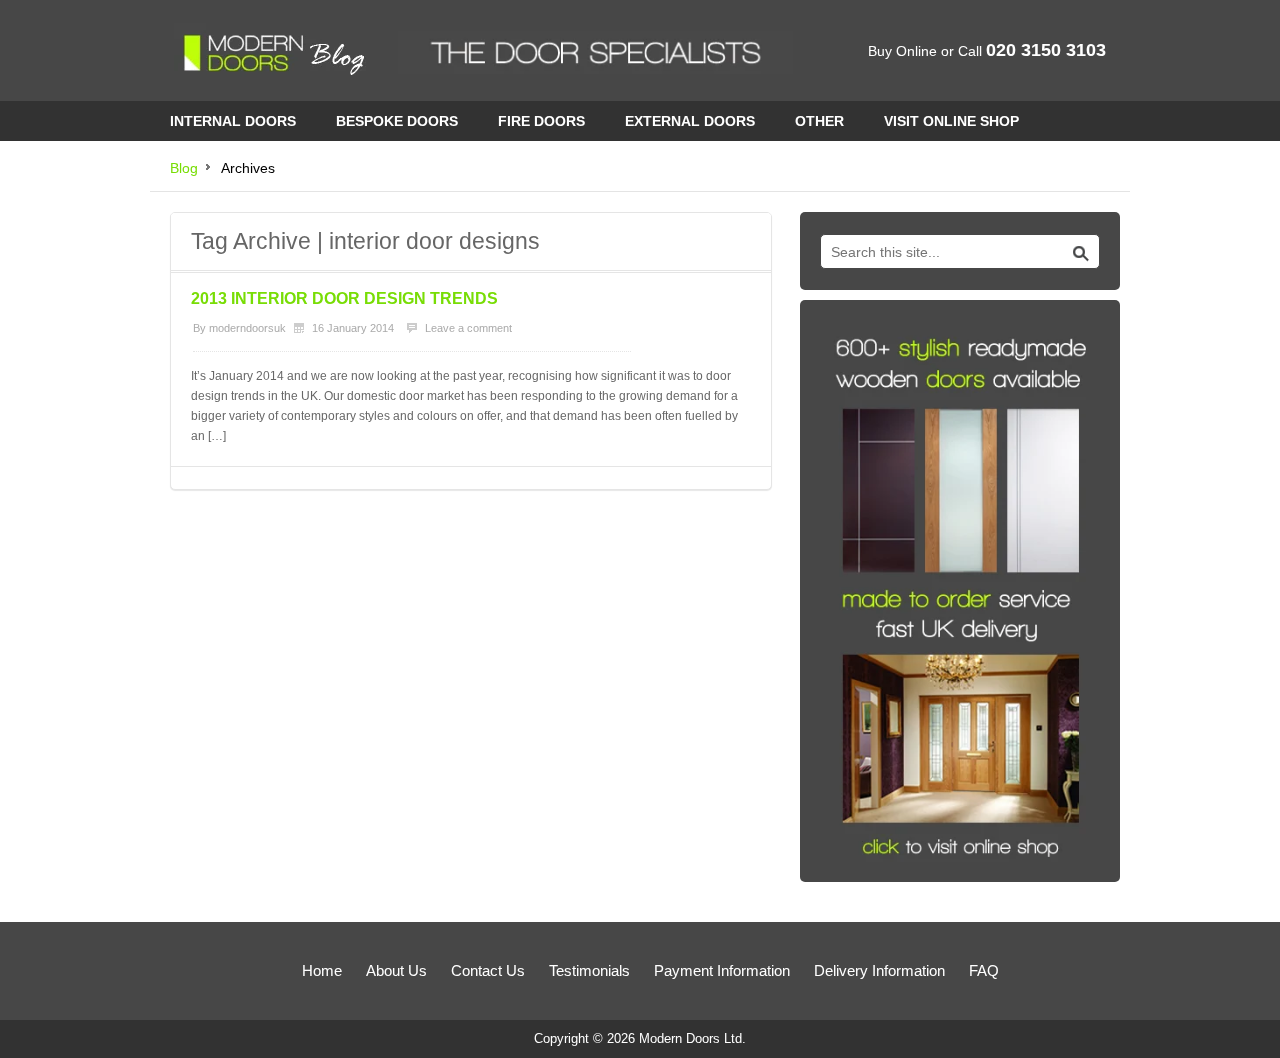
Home (322, 970)
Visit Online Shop (951, 121)
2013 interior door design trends (344, 298)
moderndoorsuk (247, 328)
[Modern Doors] (274, 55)
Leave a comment (468, 328)
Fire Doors (541, 121)
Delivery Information (879, 970)
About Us (396, 970)
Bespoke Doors (397, 121)
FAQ (984, 970)
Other (819, 121)
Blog (184, 168)
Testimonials (589, 970)
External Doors (690, 121)
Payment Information (722, 970)
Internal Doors (233, 121)
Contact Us (488, 970)
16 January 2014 (353, 328)
